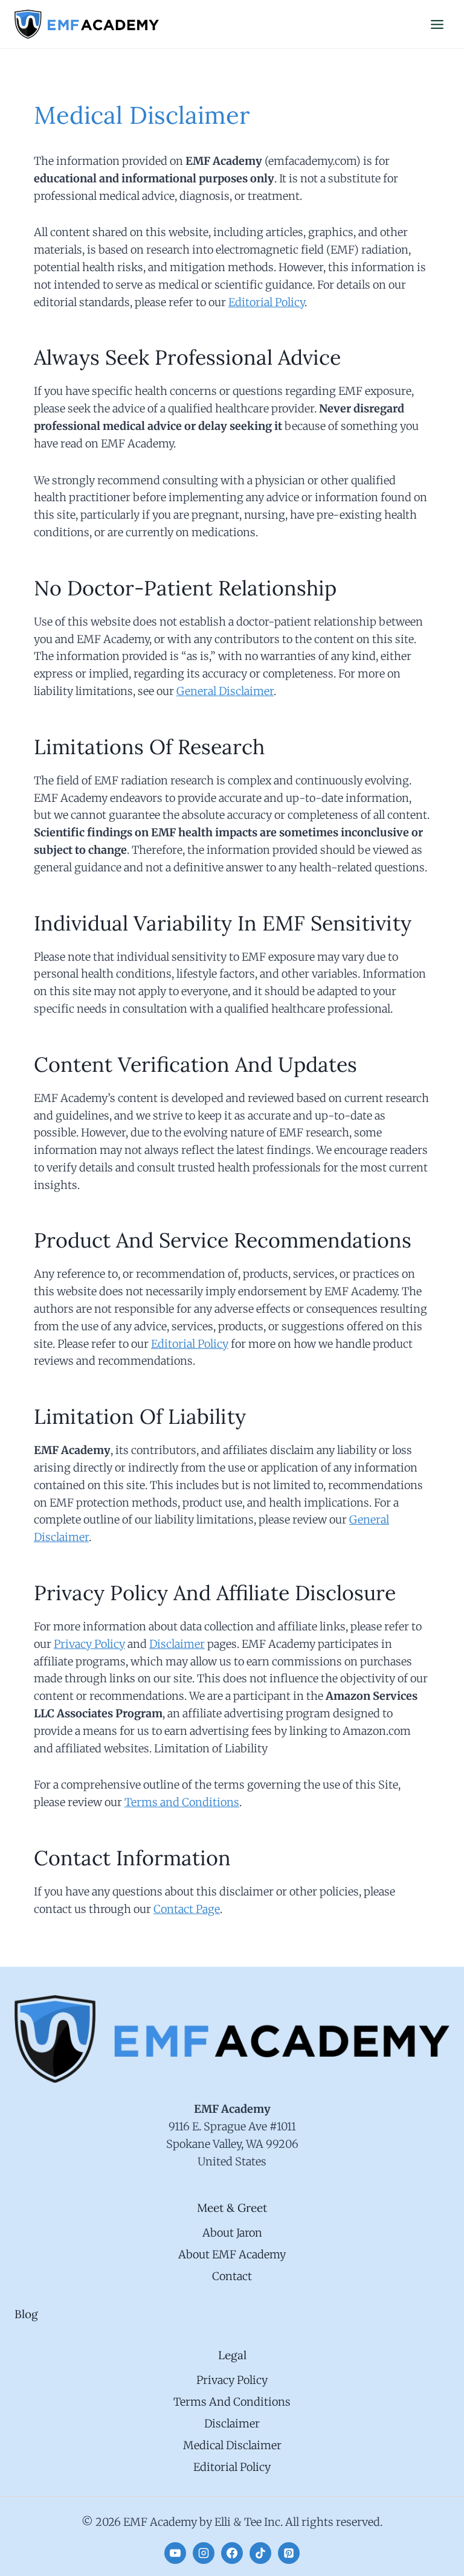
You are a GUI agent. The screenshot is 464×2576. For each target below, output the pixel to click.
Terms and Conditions (182, 1802)
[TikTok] (260, 2553)
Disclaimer (177, 1644)
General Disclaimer (225, 691)
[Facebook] (232, 2553)
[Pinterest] (289, 2553)
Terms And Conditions (232, 2402)
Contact (232, 2276)
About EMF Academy (232, 2254)
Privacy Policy (89, 1644)
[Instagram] (204, 2553)
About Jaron (232, 2233)
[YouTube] (175, 2553)
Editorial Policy (266, 302)
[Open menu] (437, 24)
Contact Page (187, 1909)
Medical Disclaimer (232, 2445)
